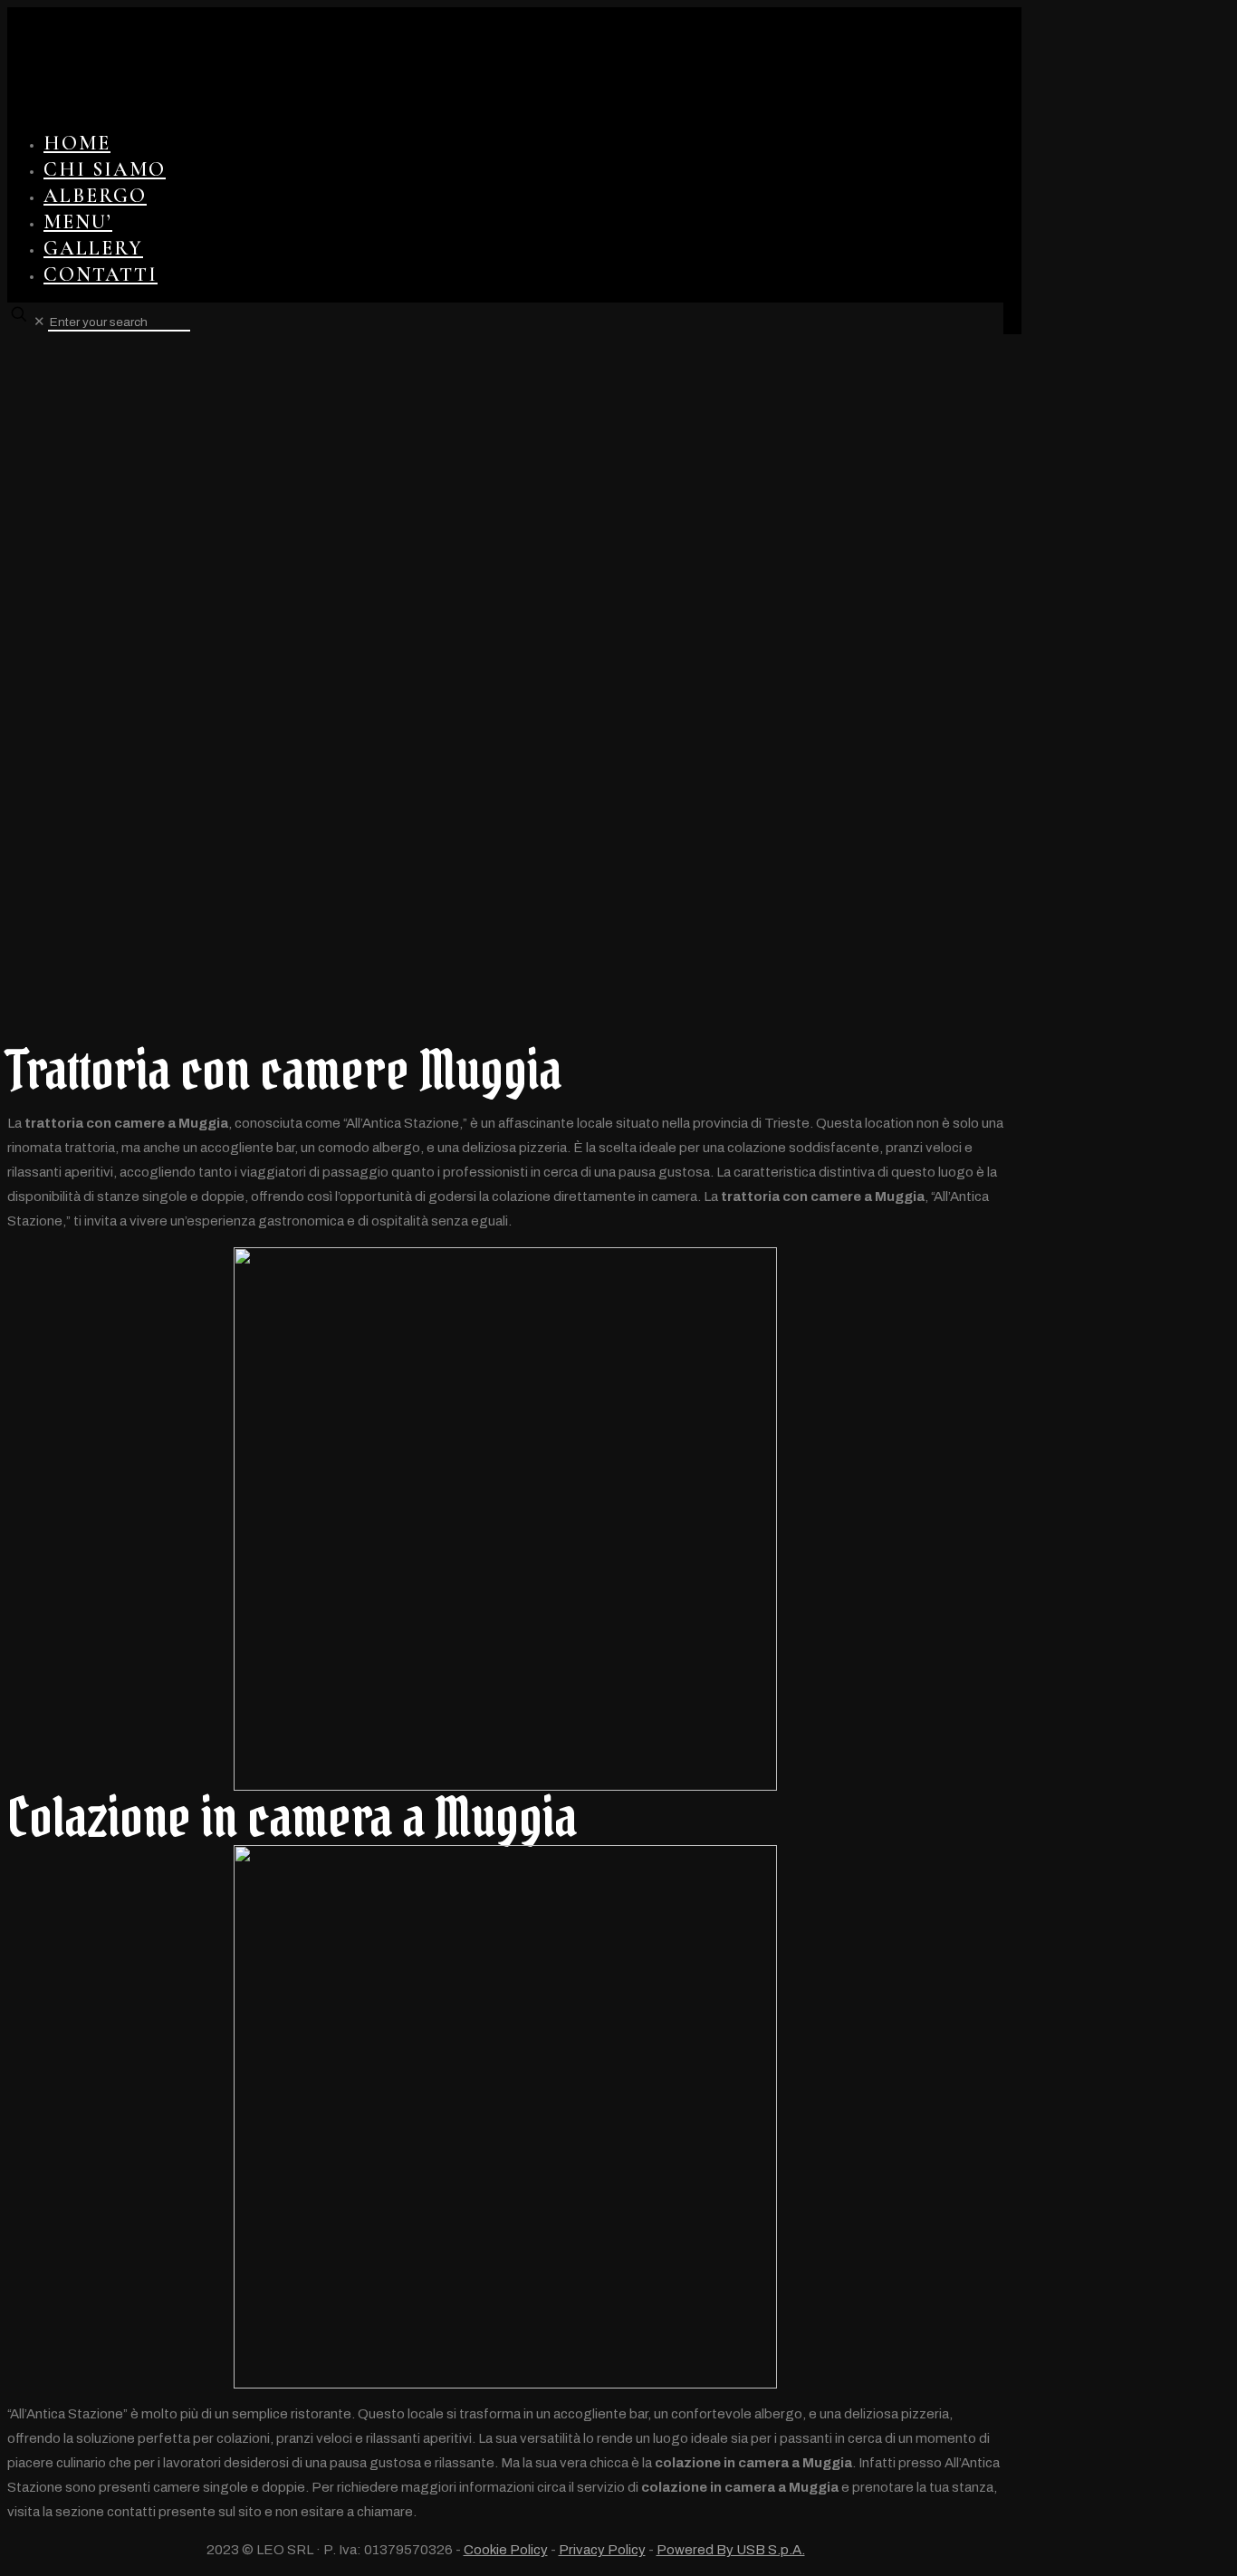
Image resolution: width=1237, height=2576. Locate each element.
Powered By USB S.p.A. (731, 2550)
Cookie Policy (506, 2550)
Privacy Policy (602, 2550)
